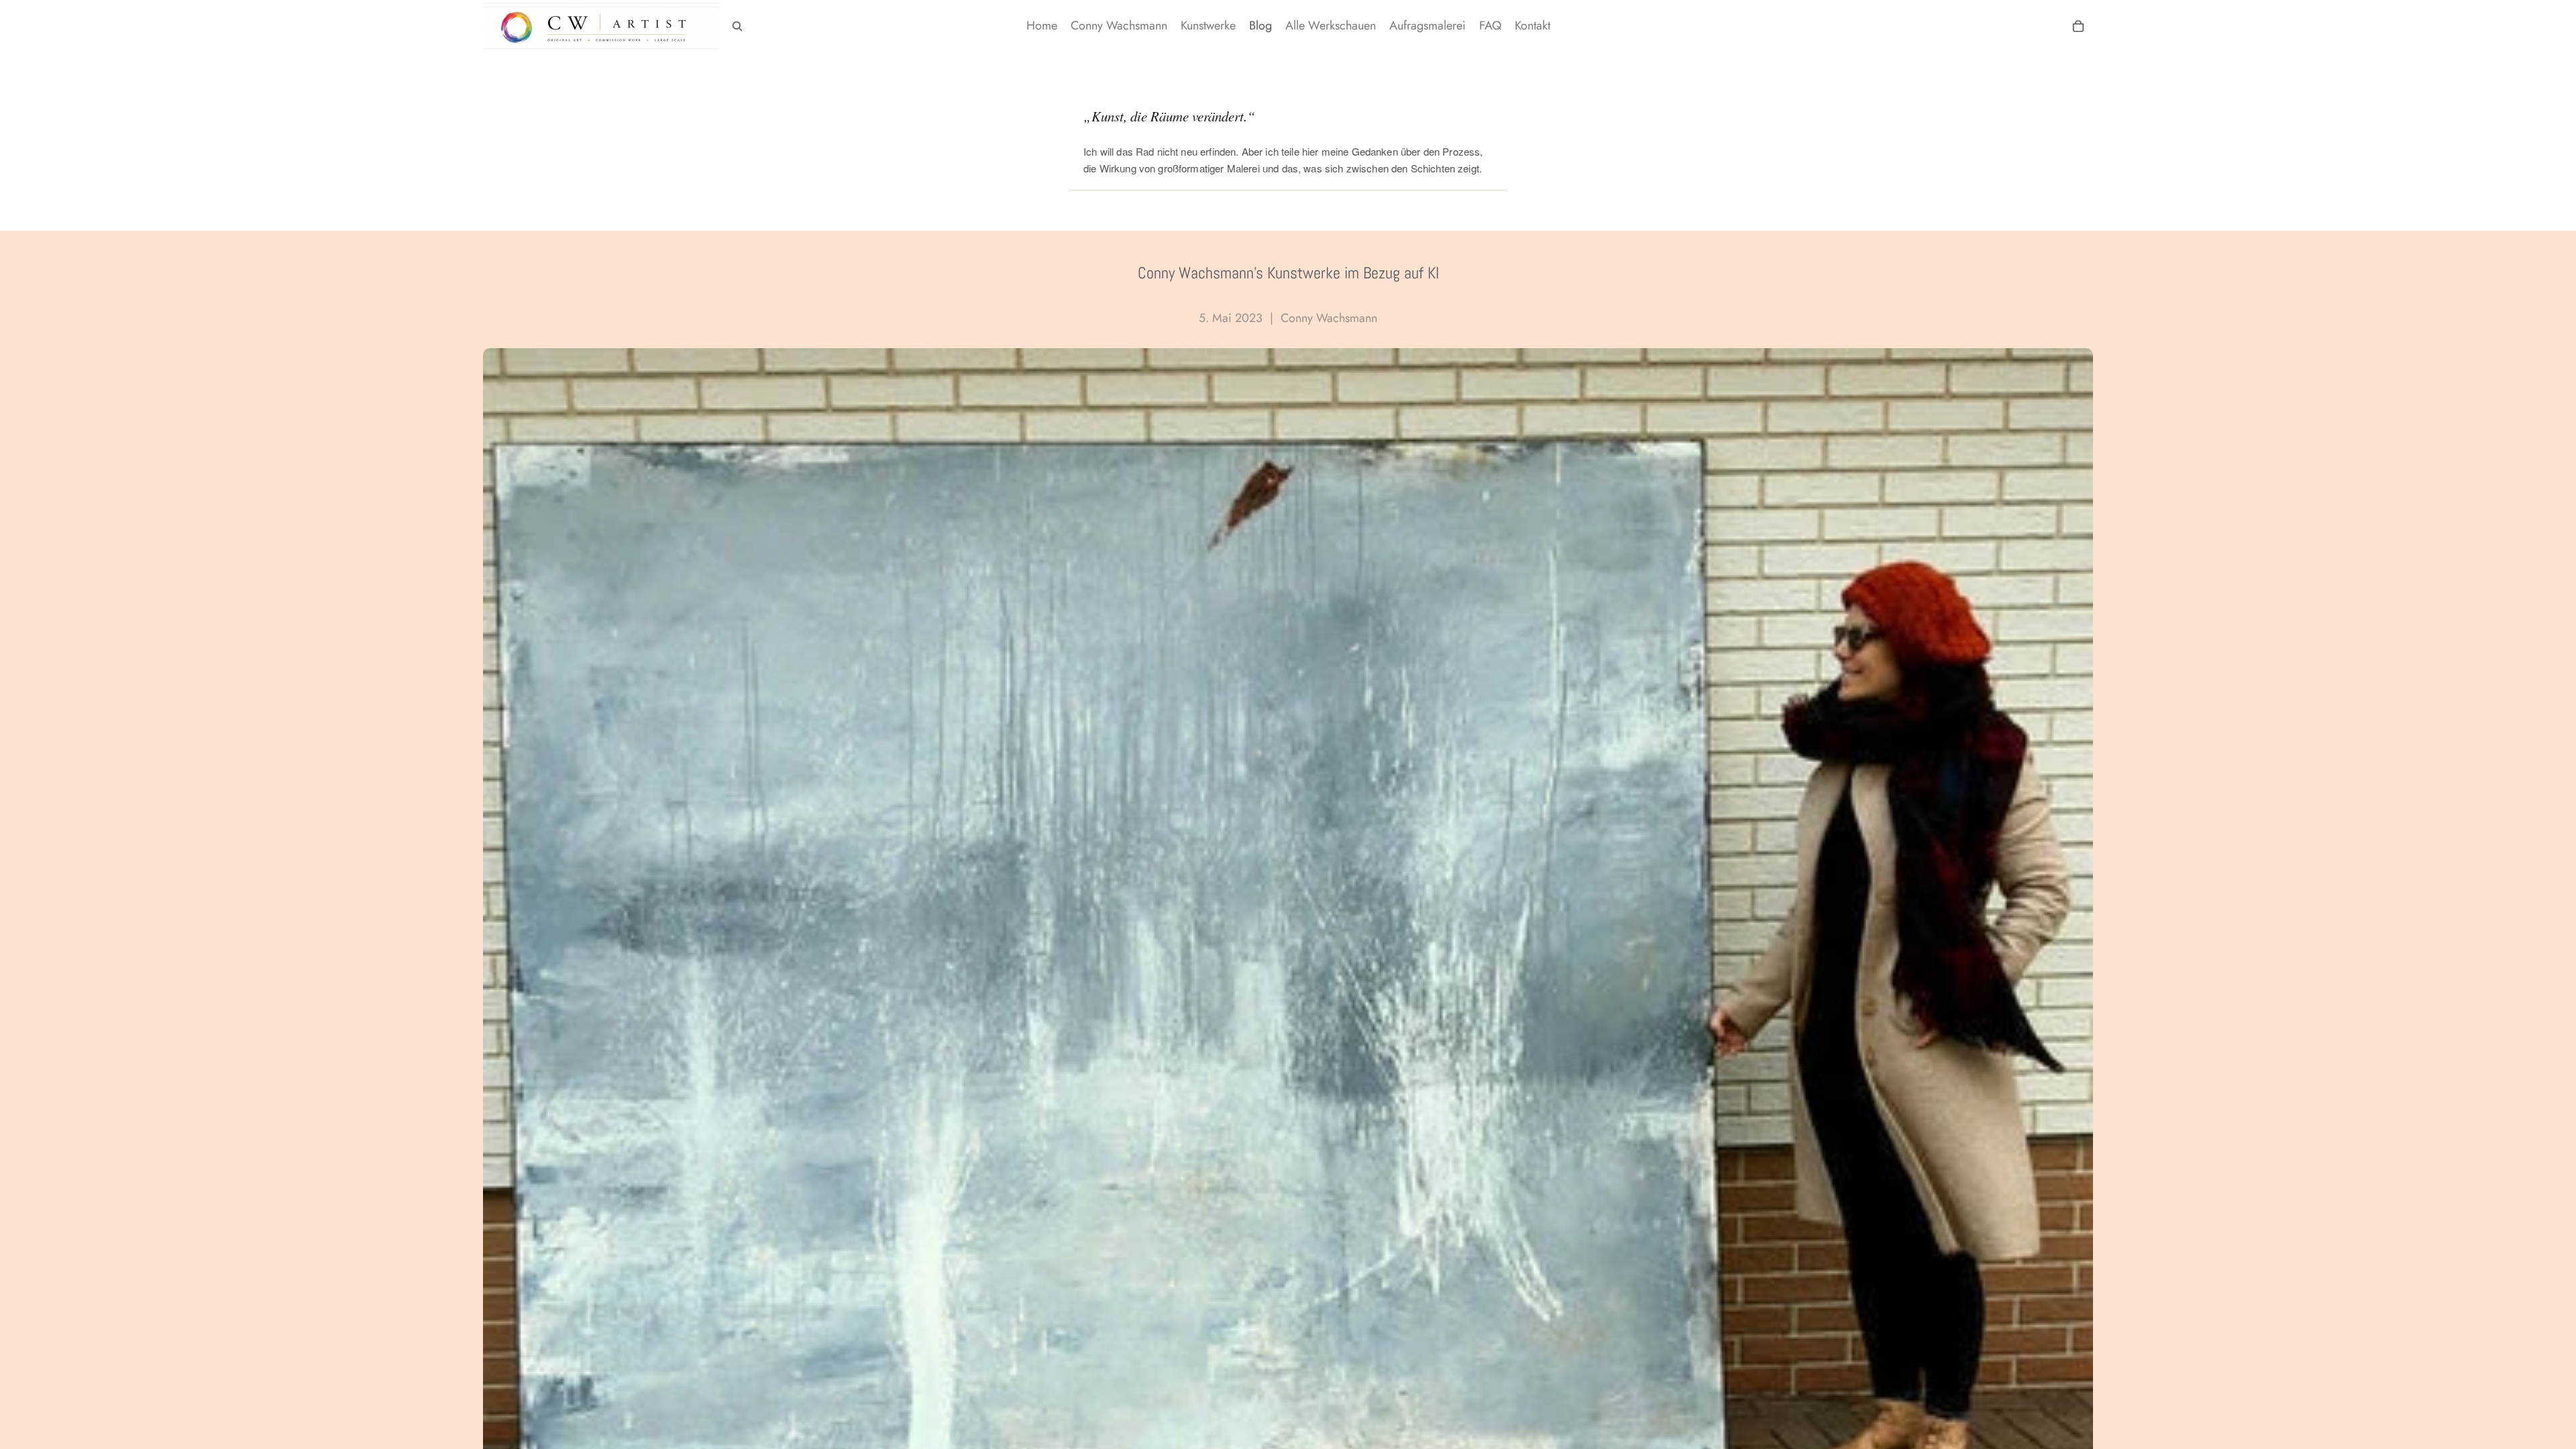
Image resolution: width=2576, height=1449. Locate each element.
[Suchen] (737, 26)
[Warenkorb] (2078, 26)
